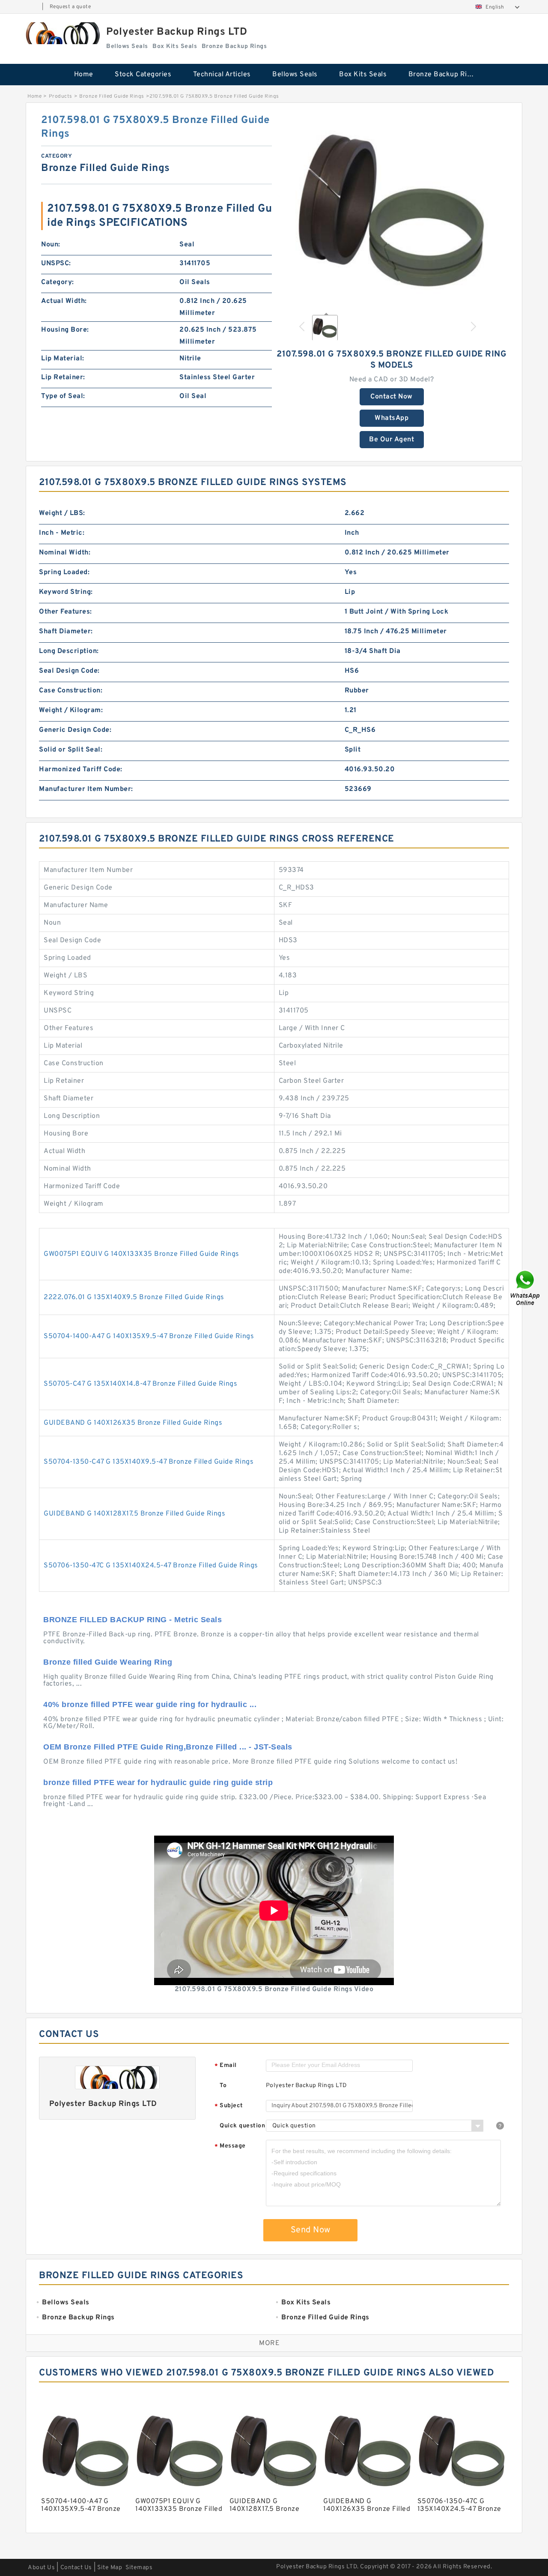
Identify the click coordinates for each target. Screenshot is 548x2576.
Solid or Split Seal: (71, 750)
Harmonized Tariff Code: (81, 770)
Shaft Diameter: (66, 632)
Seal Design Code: (69, 671)
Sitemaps (139, 2568)
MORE (269, 2343)
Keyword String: (66, 592)
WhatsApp (392, 418)
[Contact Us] (526, 1288)
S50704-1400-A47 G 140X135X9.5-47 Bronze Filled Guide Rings (149, 1336)
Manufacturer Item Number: (86, 789)
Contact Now (392, 397)
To (223, 2086)
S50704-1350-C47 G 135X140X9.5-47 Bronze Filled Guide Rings (149, 1462)
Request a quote (70, 7)
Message (230, 2146)
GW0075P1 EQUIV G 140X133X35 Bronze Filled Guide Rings (141, 1254)
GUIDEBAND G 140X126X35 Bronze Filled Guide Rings (133, 1423)
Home (84, 75)
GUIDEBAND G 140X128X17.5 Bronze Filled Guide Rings (134, 1514)
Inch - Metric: (62, 533)
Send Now (311, 2230)
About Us (41, 2568)
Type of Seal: (63, 396)
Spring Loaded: (64, 572)
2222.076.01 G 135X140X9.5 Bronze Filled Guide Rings (134, 1297)
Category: (58, 282)
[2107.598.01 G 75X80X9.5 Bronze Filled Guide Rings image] (392, 210)
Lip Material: (63, 359)
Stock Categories (143, 75)
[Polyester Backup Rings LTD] (62, 33)
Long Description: (69, 651)
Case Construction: (71, 691)
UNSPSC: (56, 264)
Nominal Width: (65, 553)
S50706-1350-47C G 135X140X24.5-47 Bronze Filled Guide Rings (151, 1566)
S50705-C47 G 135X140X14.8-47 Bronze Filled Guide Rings (140, 1384)
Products (61, 96)
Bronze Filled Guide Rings (112, 96)
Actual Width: (64, 301)
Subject (229, 2106)
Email (226, 2066)
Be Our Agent (392, 440)
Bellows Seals (295, 75)
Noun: (51, 245)
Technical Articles (222, 75)
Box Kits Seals (363, 75)
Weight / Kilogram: (71, 710)
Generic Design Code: (75, 730)
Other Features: (66, 612)
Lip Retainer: (63, 377)
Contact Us (76, 2568)
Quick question (242, 2126)
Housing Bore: (65, 330)
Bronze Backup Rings (444, 75)
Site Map (110, 2568)
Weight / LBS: (62, 513)
